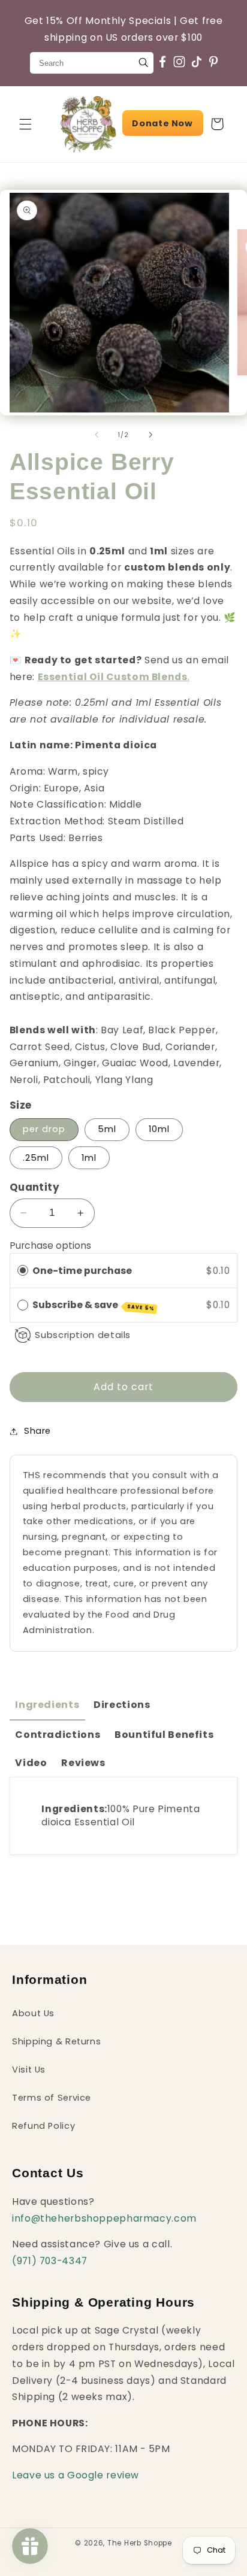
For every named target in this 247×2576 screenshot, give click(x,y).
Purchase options (50, 1245)
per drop (44, 1129)
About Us (33, 2013)
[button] (25, 124)
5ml (107, 1129)
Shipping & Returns (56, 2041)
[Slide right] (150, 435)
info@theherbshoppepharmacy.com (104, 2218)
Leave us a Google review (76, 2475)
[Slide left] (97, 435)
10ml (159, 1129)
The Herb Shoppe (140, 2543)
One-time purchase (82, 1271)
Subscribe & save (94, 1305)
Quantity (34, 1187)
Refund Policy (43, 2126)
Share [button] (37, 1431)
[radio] (23, 1271)
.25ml (36, 1158)
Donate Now (162, 123)
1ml (89, 1158)
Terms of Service (52, 2098)
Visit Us (29, 2070)
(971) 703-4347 (50, 2261)
